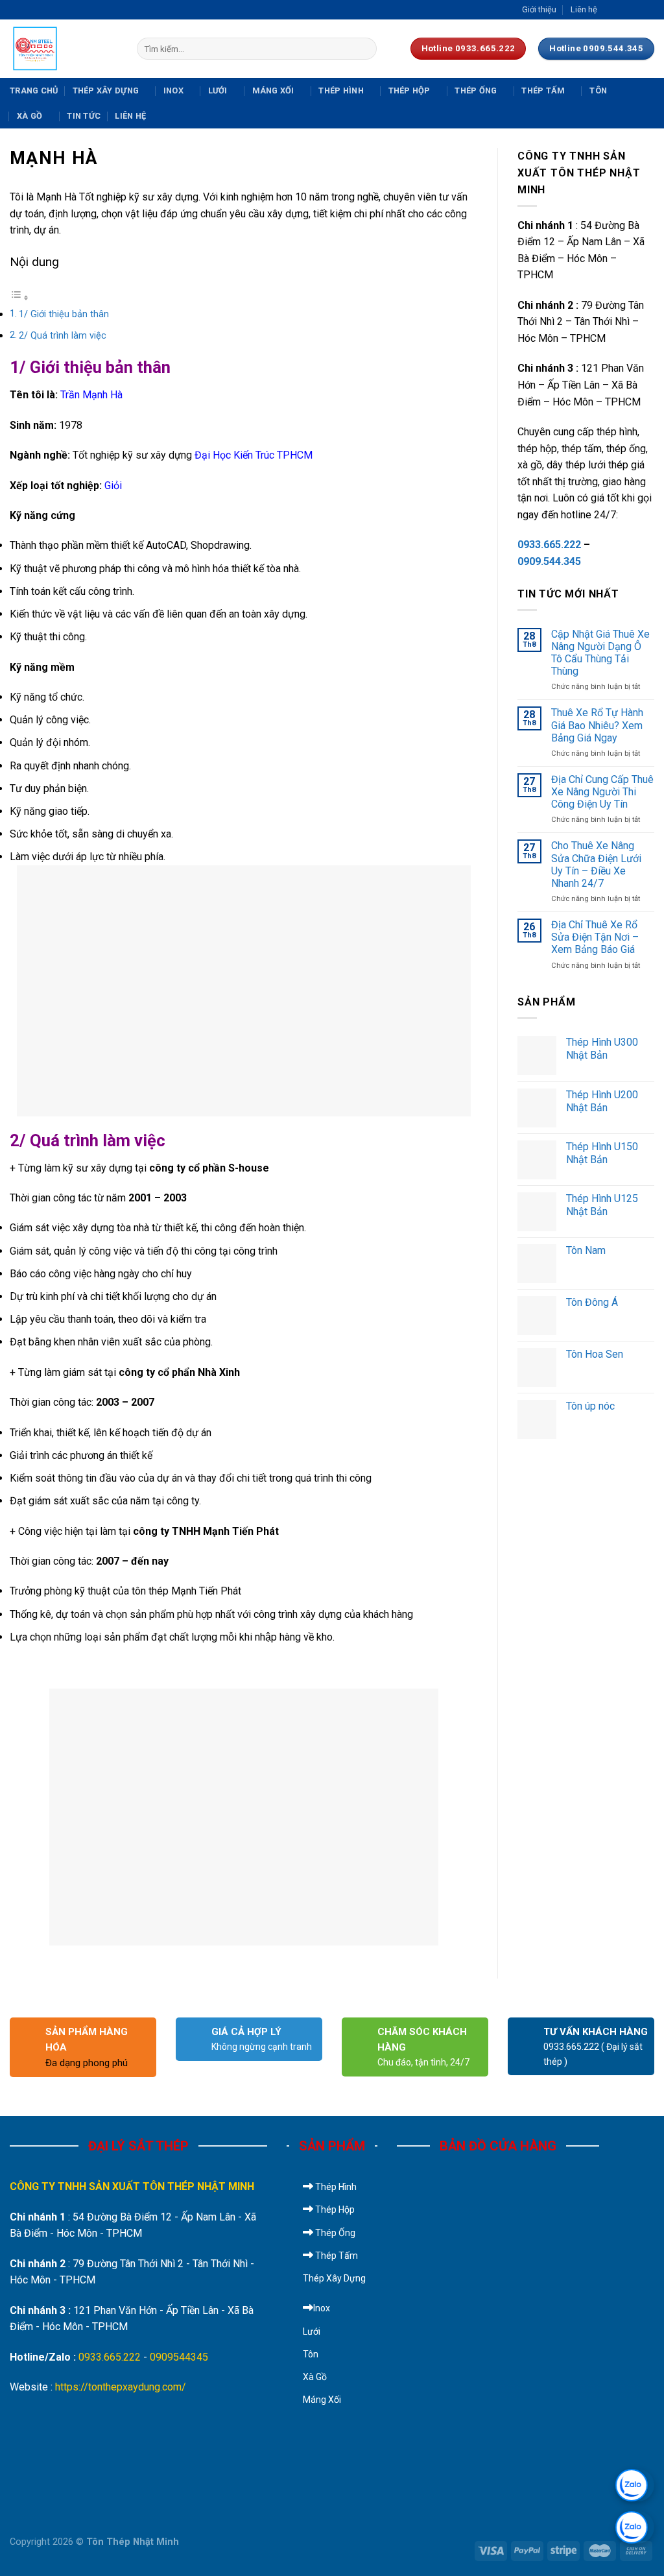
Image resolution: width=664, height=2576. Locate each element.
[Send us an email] (648, 10)
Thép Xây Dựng (106, 90)
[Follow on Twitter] (635, 10)
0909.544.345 (549, 561)
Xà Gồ (30, 116)
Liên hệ (584, 9)
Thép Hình (341, 90)
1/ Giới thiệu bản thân (64, 314)
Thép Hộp (409, 90)
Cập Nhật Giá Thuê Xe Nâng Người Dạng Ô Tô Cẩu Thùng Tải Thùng (600, 653)
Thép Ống (476, 90)
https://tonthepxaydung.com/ (121, 2387)
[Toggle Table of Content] (19, 297)
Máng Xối (273, 90)
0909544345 (179, 2357)
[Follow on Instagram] (623, 10)
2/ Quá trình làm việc (63, 336)
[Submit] (364, 49)
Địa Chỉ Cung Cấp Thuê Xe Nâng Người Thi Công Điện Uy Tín (602, 792)
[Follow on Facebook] (611, 10)
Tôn (598, 90)
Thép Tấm (543, 90)
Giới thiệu (539, 9)
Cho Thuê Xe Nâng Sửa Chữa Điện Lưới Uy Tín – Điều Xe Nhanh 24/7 (596, 864)
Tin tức (84, 116)
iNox (173, 90)
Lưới (218, 90)
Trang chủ (34, 90)
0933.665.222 (549, 545)
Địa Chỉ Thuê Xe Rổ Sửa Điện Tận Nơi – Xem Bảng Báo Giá (595, 937)
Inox (322, 2308)
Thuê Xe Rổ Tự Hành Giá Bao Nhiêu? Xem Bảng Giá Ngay (597, 725)
